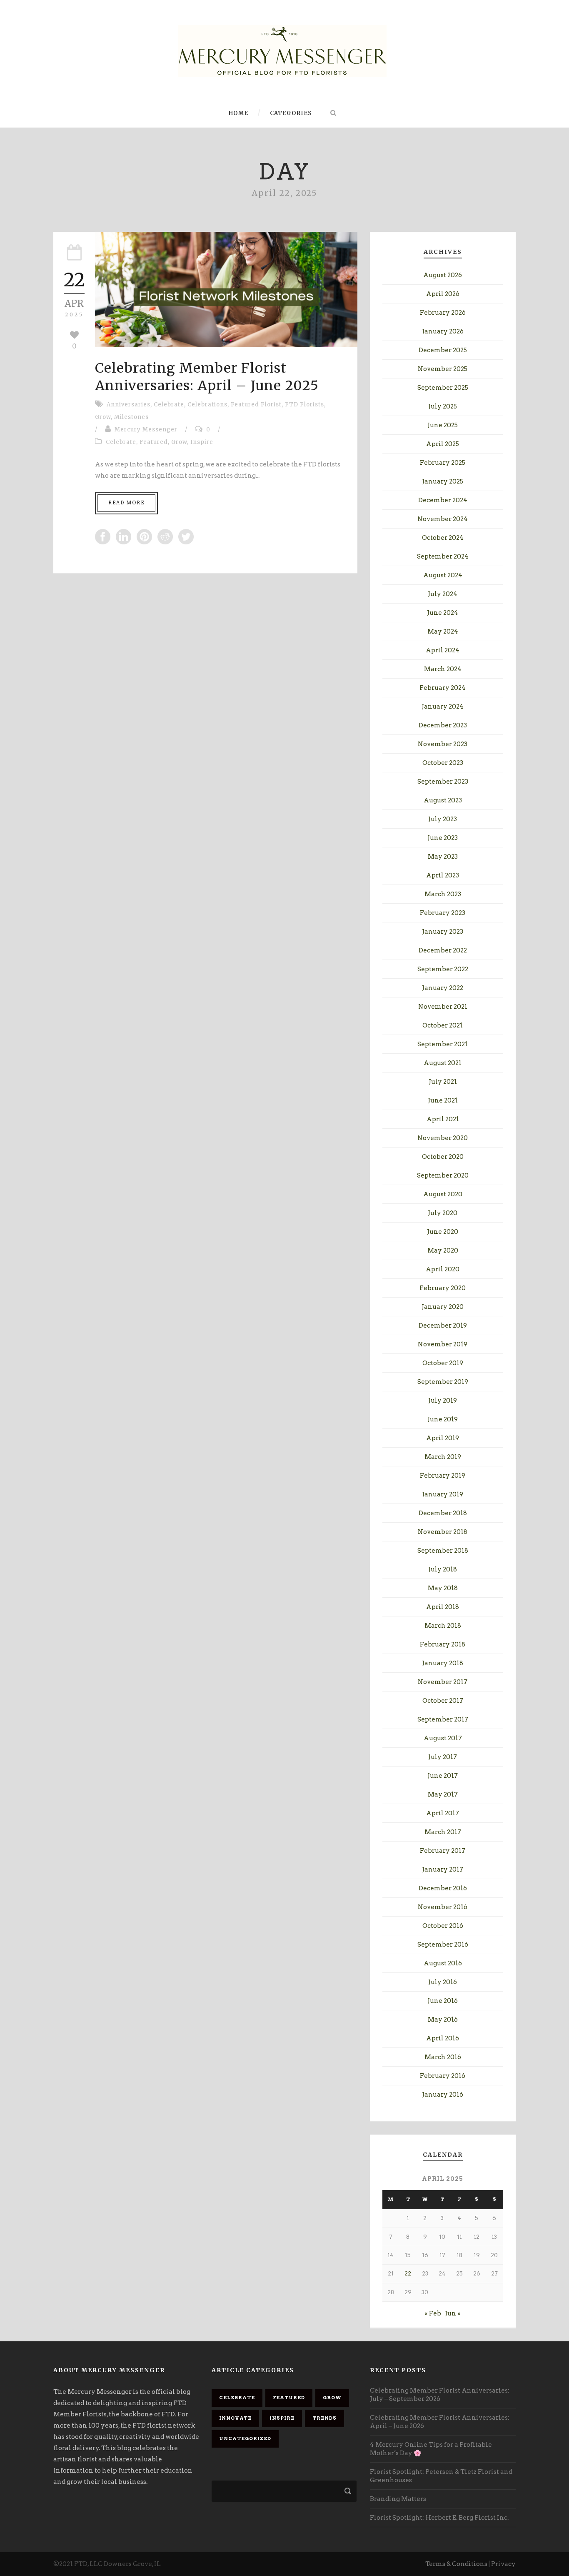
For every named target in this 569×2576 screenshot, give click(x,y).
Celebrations (207, 405)
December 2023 (443, 725)
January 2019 (443, 1494)
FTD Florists (304, 405)
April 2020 (443, 1269)
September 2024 (443, 556)
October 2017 (443, 1701)
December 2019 (443, 1326)
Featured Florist (256, 405)
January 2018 (443, 1663)
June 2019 (443, 1419)
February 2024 (443, 688)
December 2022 (443, 950)
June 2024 (443, 613)
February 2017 (443, 1851)
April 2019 (443, 1438)
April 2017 (443, 1813)
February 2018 (443, 1644)
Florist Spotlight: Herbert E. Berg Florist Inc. (439, 2518)
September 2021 (443, 1044)
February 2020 (443, 1288)
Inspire (202, 442)
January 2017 (443, 1869)
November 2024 (443, 519)
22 (408, 2274)
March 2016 (443, 2057)
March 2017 (443, 1832)
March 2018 (443, 1626)
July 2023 (443, 819)
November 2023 (443, 744)
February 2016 (443, 2076)
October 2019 (443, 1363)
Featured (154, 442)
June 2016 (443, 2001)
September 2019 (443, 1382)
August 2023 (443, 800)
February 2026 (443, 313)
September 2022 (443, 969)
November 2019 (443, 1344)
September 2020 (443, 1175)
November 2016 (443, 1907)
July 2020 (443, 1213)
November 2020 (443, 1138)
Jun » (453, 2313)
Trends (324, 2418)
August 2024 (443, 575)
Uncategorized (245, 2438)
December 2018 (443, 1513)
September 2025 (443, 388)
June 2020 (443, 1232)
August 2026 (443, 275)
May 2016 (443, 2020)
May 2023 (443, 857)
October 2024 (443, 538)
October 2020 (443, 1157)
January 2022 (443, 988)
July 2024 (443, 594)
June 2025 (443, 425)
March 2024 (443, 669)
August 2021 (443, 1063)
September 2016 (443, 1945)
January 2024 (443, 707)
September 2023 (443, 782)
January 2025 (443, 481)
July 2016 (443, 1982)
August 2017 (443, 1738)
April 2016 (443, 2038)
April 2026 (443, 294)
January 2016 (443, 2095)
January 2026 (443, 331)
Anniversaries (129, 405)
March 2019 (443, 1457)
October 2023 (443, 763)
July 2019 (443, 1401)
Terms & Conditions (456, 2564)
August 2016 (443, 1963)
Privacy (503, 2564)
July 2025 (443, 406)
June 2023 (443, 838)
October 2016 (443, 1926)
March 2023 (443, 894)
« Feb (433, 2313)
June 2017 (443, 1776)
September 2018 (443, 1551)
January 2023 (443, 932)
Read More (126, 503)
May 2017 (443, 1794)
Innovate (235, 2418)
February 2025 (443, 463)
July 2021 (443, 1082)
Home (238, 113)
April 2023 (443, 875)
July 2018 (443, 1569)
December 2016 (443, 1888)
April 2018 (443, 1607)
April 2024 (443, 650)
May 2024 (443, 631)
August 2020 (443, 1194)
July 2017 (443, 1757)
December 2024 (443, 500)
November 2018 (443, 1532)
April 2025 (443, 444)
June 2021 (443, 1100)
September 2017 (443, 1719)
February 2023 (443, 913)
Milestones (131, 417)
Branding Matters (398, 2499)
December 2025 (443, 350)
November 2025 (443, 369)
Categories (291, 113)
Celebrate (169, 405)
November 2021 (443, 1007)
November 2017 (443, 1682)
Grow (103, 417)
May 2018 (443, 1588)
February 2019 (443, 1476)
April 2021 (443, 1119)
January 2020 (443, 1307)
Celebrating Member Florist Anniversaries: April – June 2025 (207, 377)
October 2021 (443, 1025)
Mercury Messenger (146, 430)
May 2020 (443, 1250)
